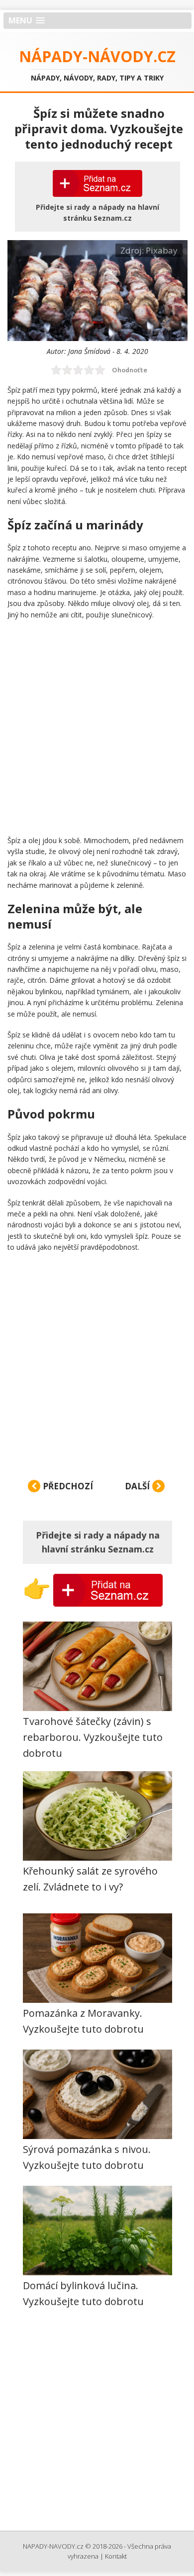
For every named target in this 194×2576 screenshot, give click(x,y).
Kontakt (116, 2556)
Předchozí (67, 1486)
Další (138, 1486)
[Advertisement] (97, 727)
